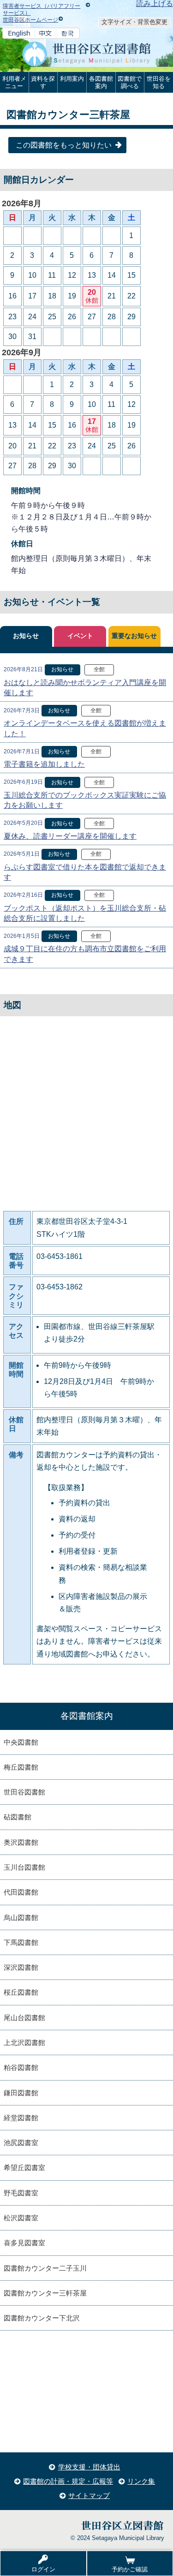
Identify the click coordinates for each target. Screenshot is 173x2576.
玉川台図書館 (24, 1867)
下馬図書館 (21, 1942)
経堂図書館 (21, 2118)
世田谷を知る (159, 82)
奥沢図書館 (21, 1842)
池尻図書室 (21, 2143)
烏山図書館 (21, 1917)
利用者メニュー (14, 82)
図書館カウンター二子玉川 (45, 2268)
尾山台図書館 (24, 2018)
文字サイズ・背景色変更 (134, 22)
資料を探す (43, 82)
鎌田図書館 (21, 2093)
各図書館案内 (101, 82)
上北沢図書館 (24, 2042)
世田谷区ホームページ (30, 20)
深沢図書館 (21, 1967)
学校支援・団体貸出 (89, 2467)
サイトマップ (89, 2495)
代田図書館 (21, 1892)
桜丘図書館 (21, 1992)
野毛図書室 (21, 2193)
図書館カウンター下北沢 (42, 2318)
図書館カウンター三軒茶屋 (45, 2293)
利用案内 (72, 79)
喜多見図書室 (24, 2243)
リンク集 (141, 2481)
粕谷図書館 (21, 2067)
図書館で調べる (130, 82)
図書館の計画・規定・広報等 (68, 2481)
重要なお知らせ (134, 636)
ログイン (43, 2569)
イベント (80, 636)
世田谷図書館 (24, 1792)
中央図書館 (21, 1742)
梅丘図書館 (21, 1767)
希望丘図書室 (24, 2168)
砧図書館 (18, 1817)
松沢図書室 (21, 2218)
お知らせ (26, 636)
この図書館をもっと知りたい (64, 145)
